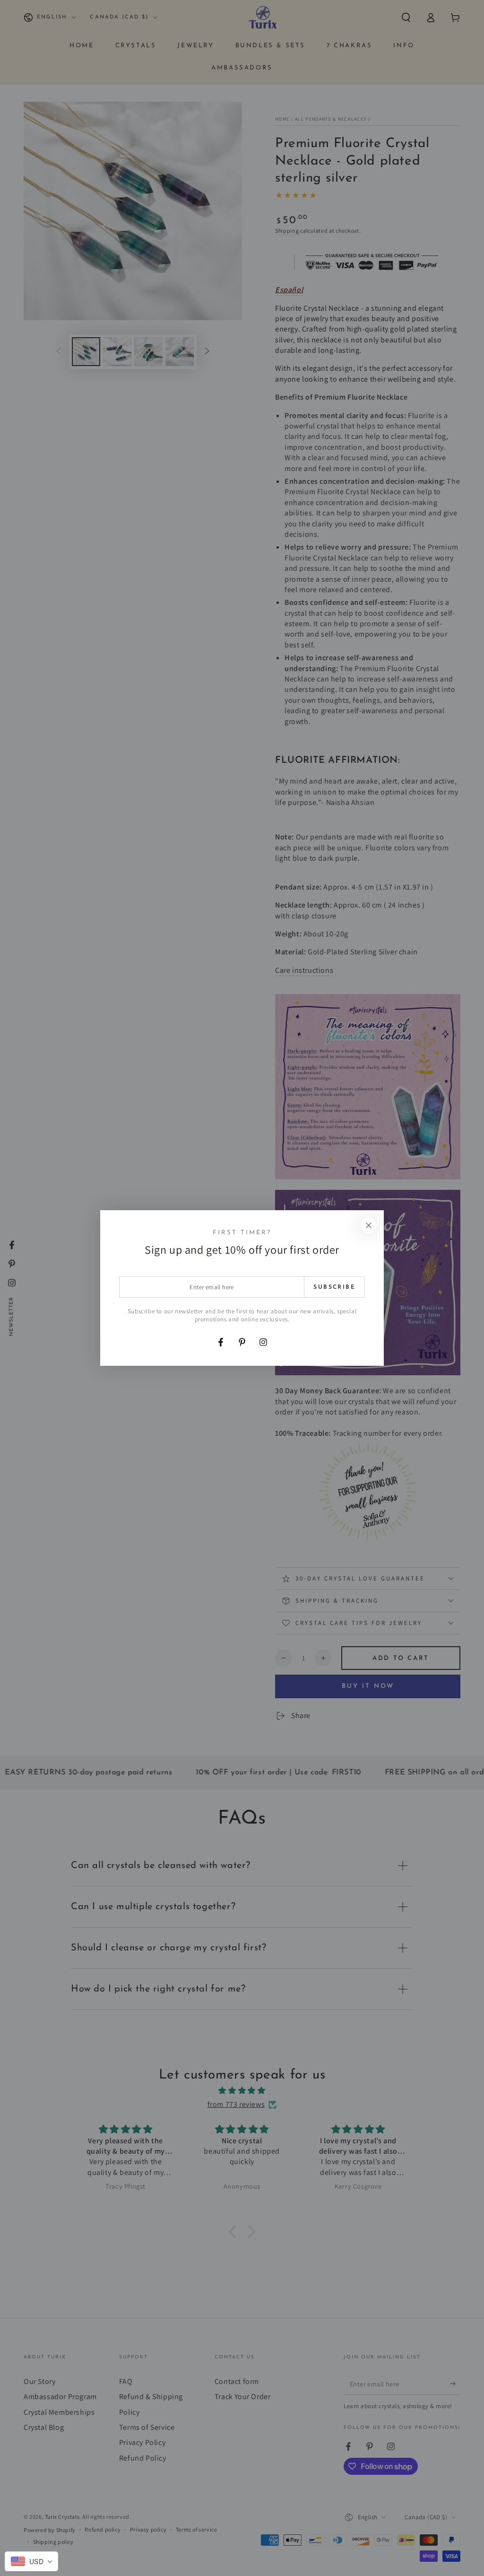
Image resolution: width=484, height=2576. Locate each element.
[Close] (369, 1225)
